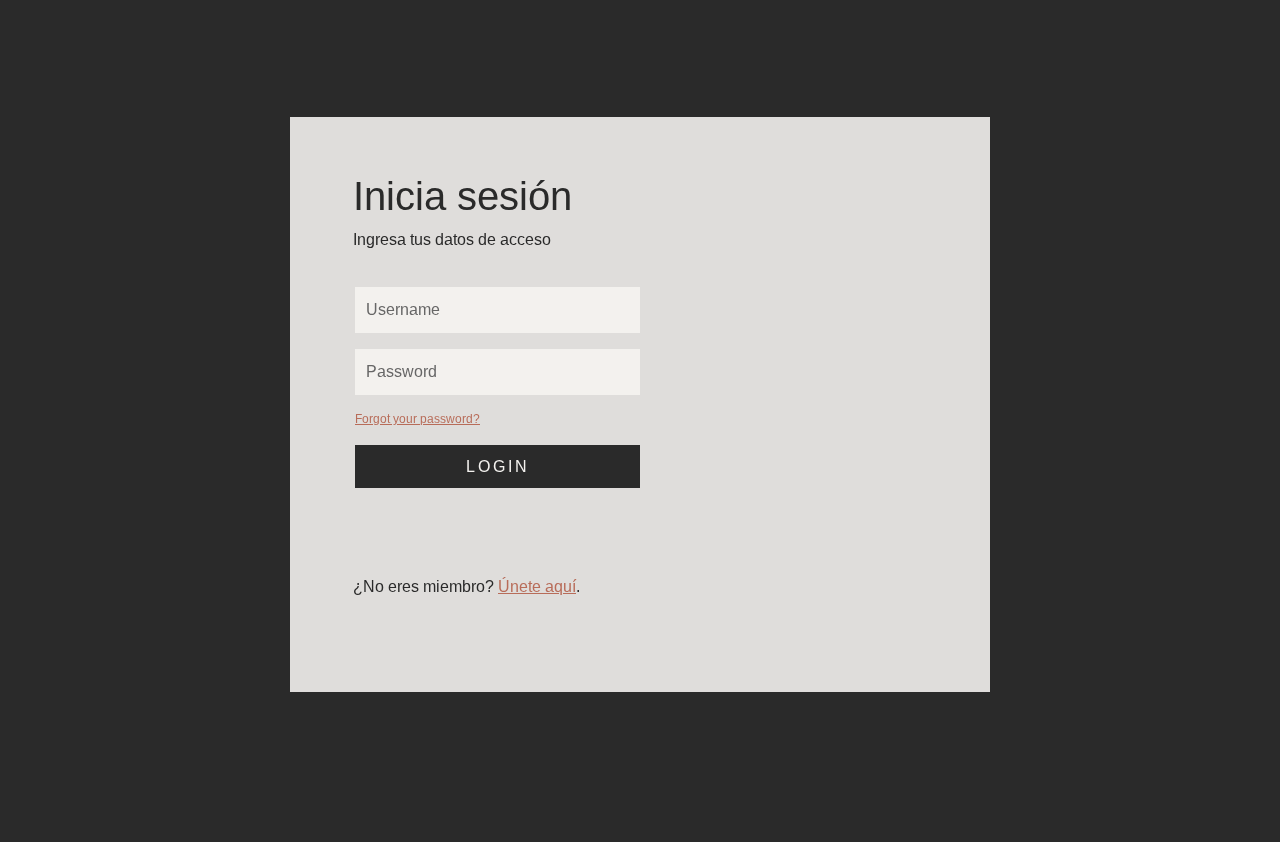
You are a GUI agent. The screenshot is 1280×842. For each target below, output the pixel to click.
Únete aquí (537, 586)
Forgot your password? (417, 419)
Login (498, 466)
